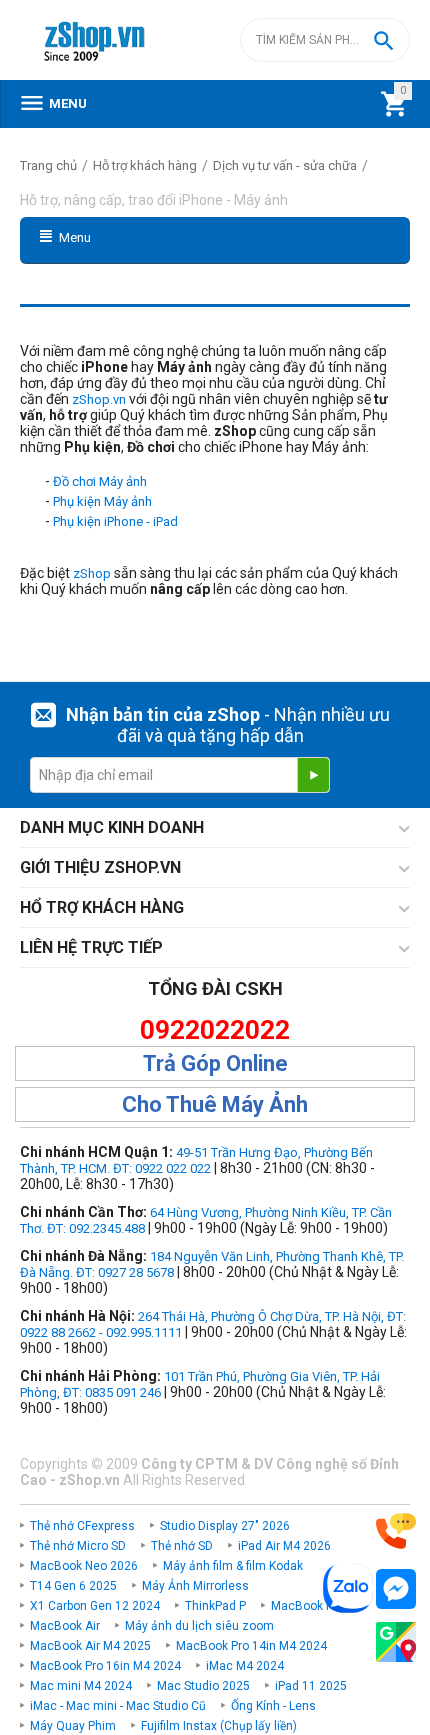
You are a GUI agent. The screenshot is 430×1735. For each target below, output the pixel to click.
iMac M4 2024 (245, 1666)
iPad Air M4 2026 (284, 1546)
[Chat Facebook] (396, 1589)
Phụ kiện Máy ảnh (102, 501)
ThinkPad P (215, 1606)
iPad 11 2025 (311, 1686)
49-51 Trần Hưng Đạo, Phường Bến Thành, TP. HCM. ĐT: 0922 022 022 (196, 1160)
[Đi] (313, 775)
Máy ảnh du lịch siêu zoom (199, 1626)
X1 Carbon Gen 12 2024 (95, 1606)
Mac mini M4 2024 (81, 1686)
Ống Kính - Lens (273, 1706)
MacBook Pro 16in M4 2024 (105, 1666)
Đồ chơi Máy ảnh (100, 481)
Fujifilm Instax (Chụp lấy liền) (219, 1726)
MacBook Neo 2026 (84, 1566)
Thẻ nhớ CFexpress (82, 1526)
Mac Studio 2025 (203, 1686)
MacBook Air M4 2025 (90, 1646)
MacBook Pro (307, 1606)
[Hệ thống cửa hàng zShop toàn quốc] (396, 1642)
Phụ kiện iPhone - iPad (115, 521)
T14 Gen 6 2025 (73, 1586)
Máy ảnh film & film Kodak (233, 1566)
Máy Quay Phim (73, 1726)
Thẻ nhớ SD (182, 1546)
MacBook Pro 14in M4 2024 (251, 1646)
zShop (92, 573)
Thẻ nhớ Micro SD (78, 1546)
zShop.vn (99, 399)
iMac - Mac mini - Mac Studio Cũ (118, 1706)
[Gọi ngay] (396, 1531)
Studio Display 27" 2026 (225, 1526)
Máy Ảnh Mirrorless (195, 1586)
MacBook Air (65, 1626)
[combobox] (325, 40)
